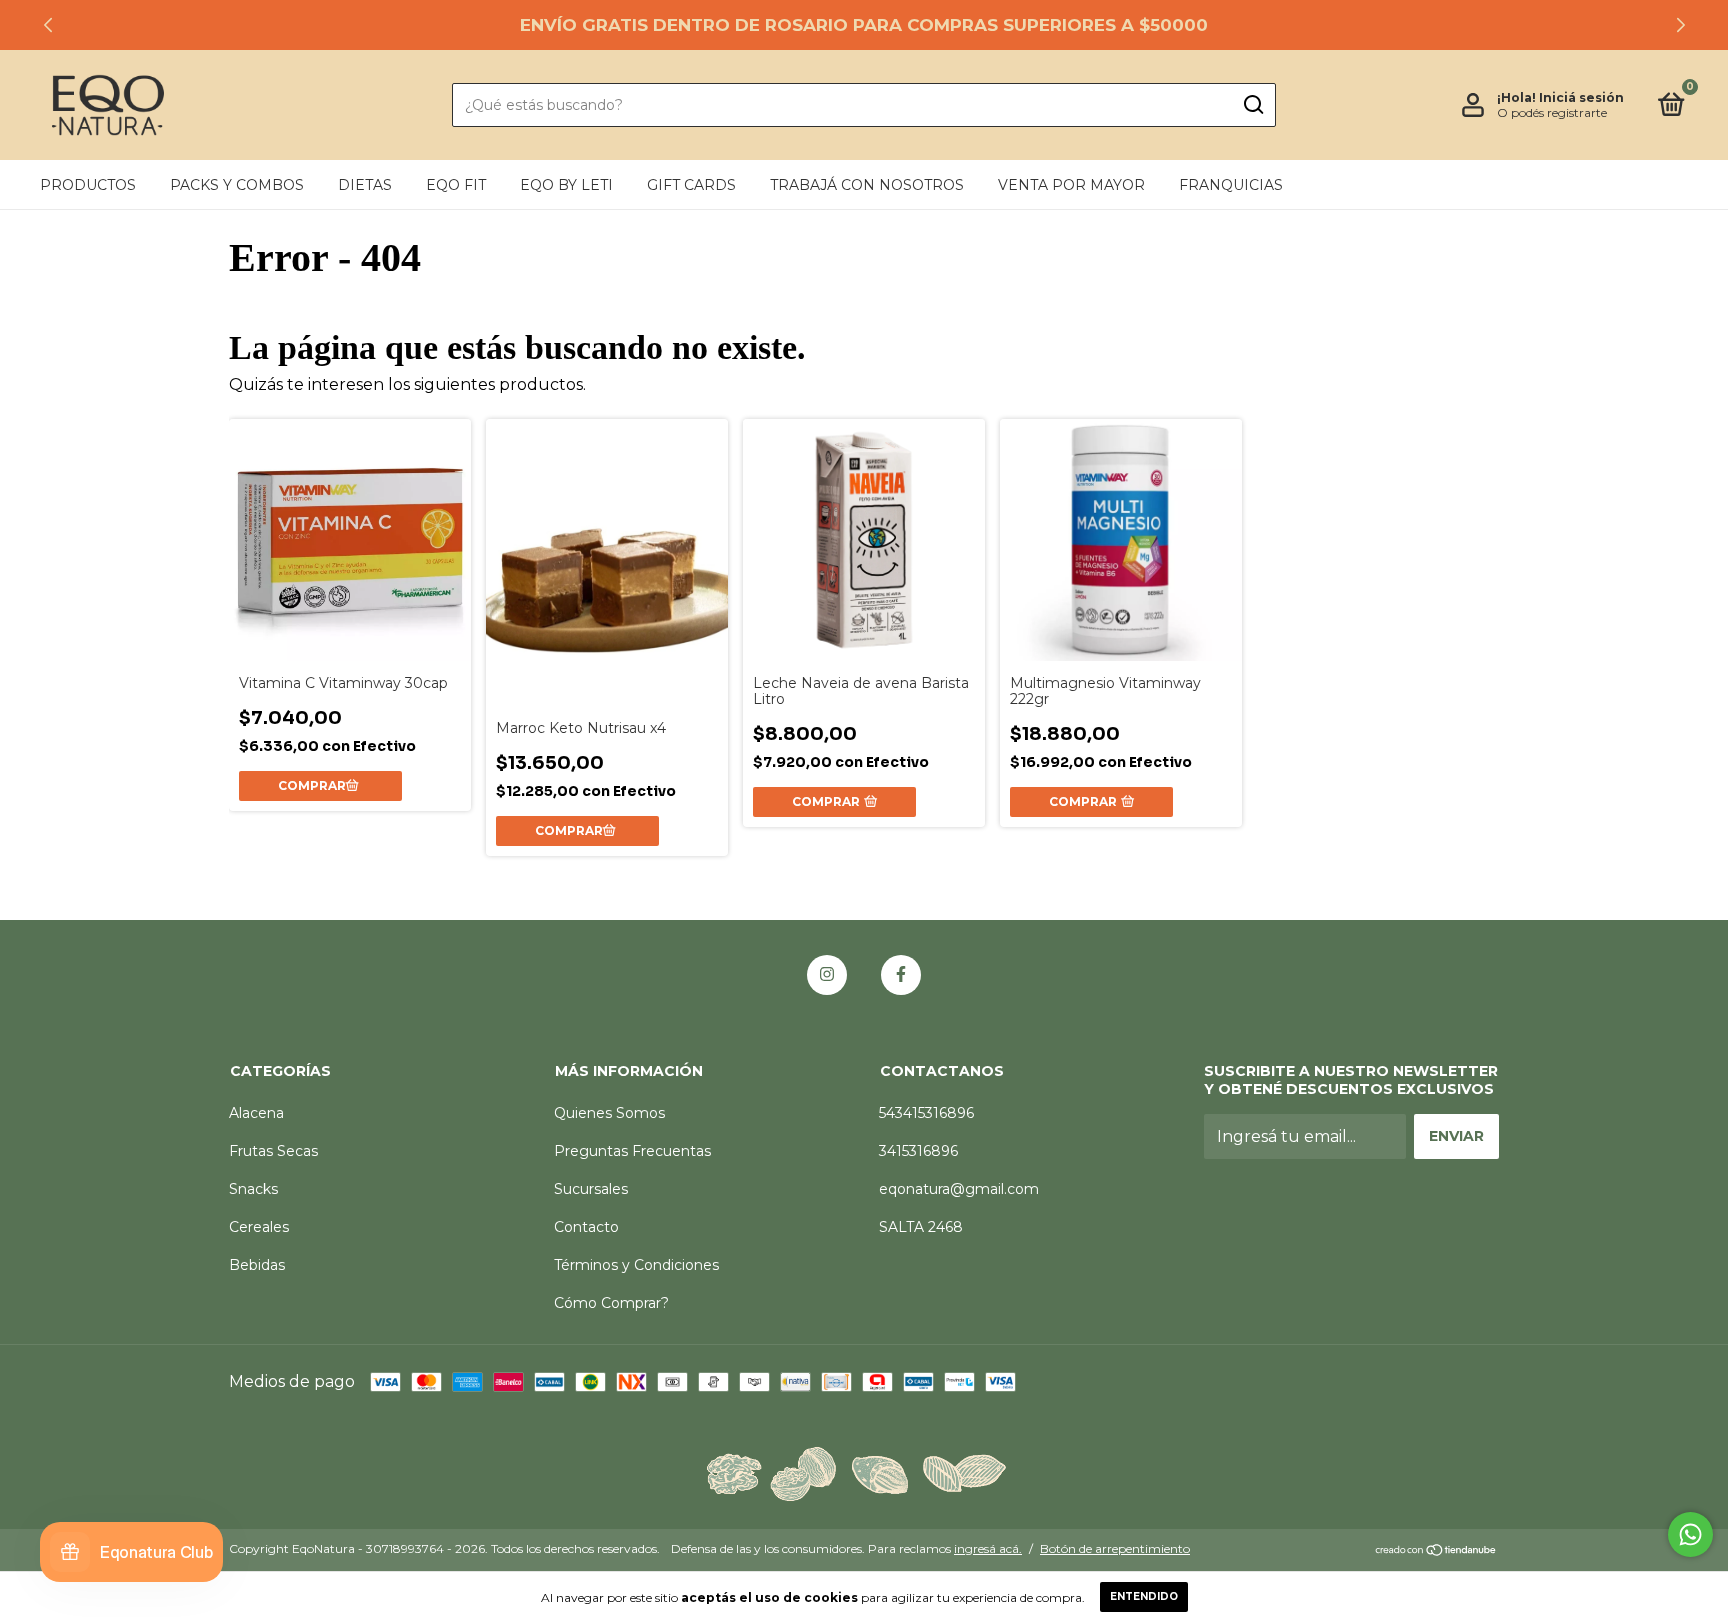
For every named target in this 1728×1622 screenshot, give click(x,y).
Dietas (365, 185)
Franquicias (1231, 185)
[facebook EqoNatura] (901, 975)
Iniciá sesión (1581, 97)
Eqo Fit (456, 185)
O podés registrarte (1552, 112)
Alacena (256, 1113)
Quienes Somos (609, 1113)
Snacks (253, 1189)
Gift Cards (691, 185)
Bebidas (257, 1265)
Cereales (259, 1227)
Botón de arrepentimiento (1115, 1548)
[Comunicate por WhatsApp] (1690, 1534)
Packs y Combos (237, 185)
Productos (88, 185)
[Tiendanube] (1436, 1551)
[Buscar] (1252, 105)
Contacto (586, 1227)
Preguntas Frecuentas (632, 1151)
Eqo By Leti (566, 185)
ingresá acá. (988, 1548)
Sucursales (591, 1189)
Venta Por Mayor (1071, 185)
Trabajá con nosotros (867, 185)
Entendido (1144, 1596)
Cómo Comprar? (611, 1303)
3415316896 (918, 1151)
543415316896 (926, 1113)
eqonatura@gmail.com (959, 1189)
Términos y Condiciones (636, 1265)
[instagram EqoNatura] (827, 975)
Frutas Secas (273, 1151)
